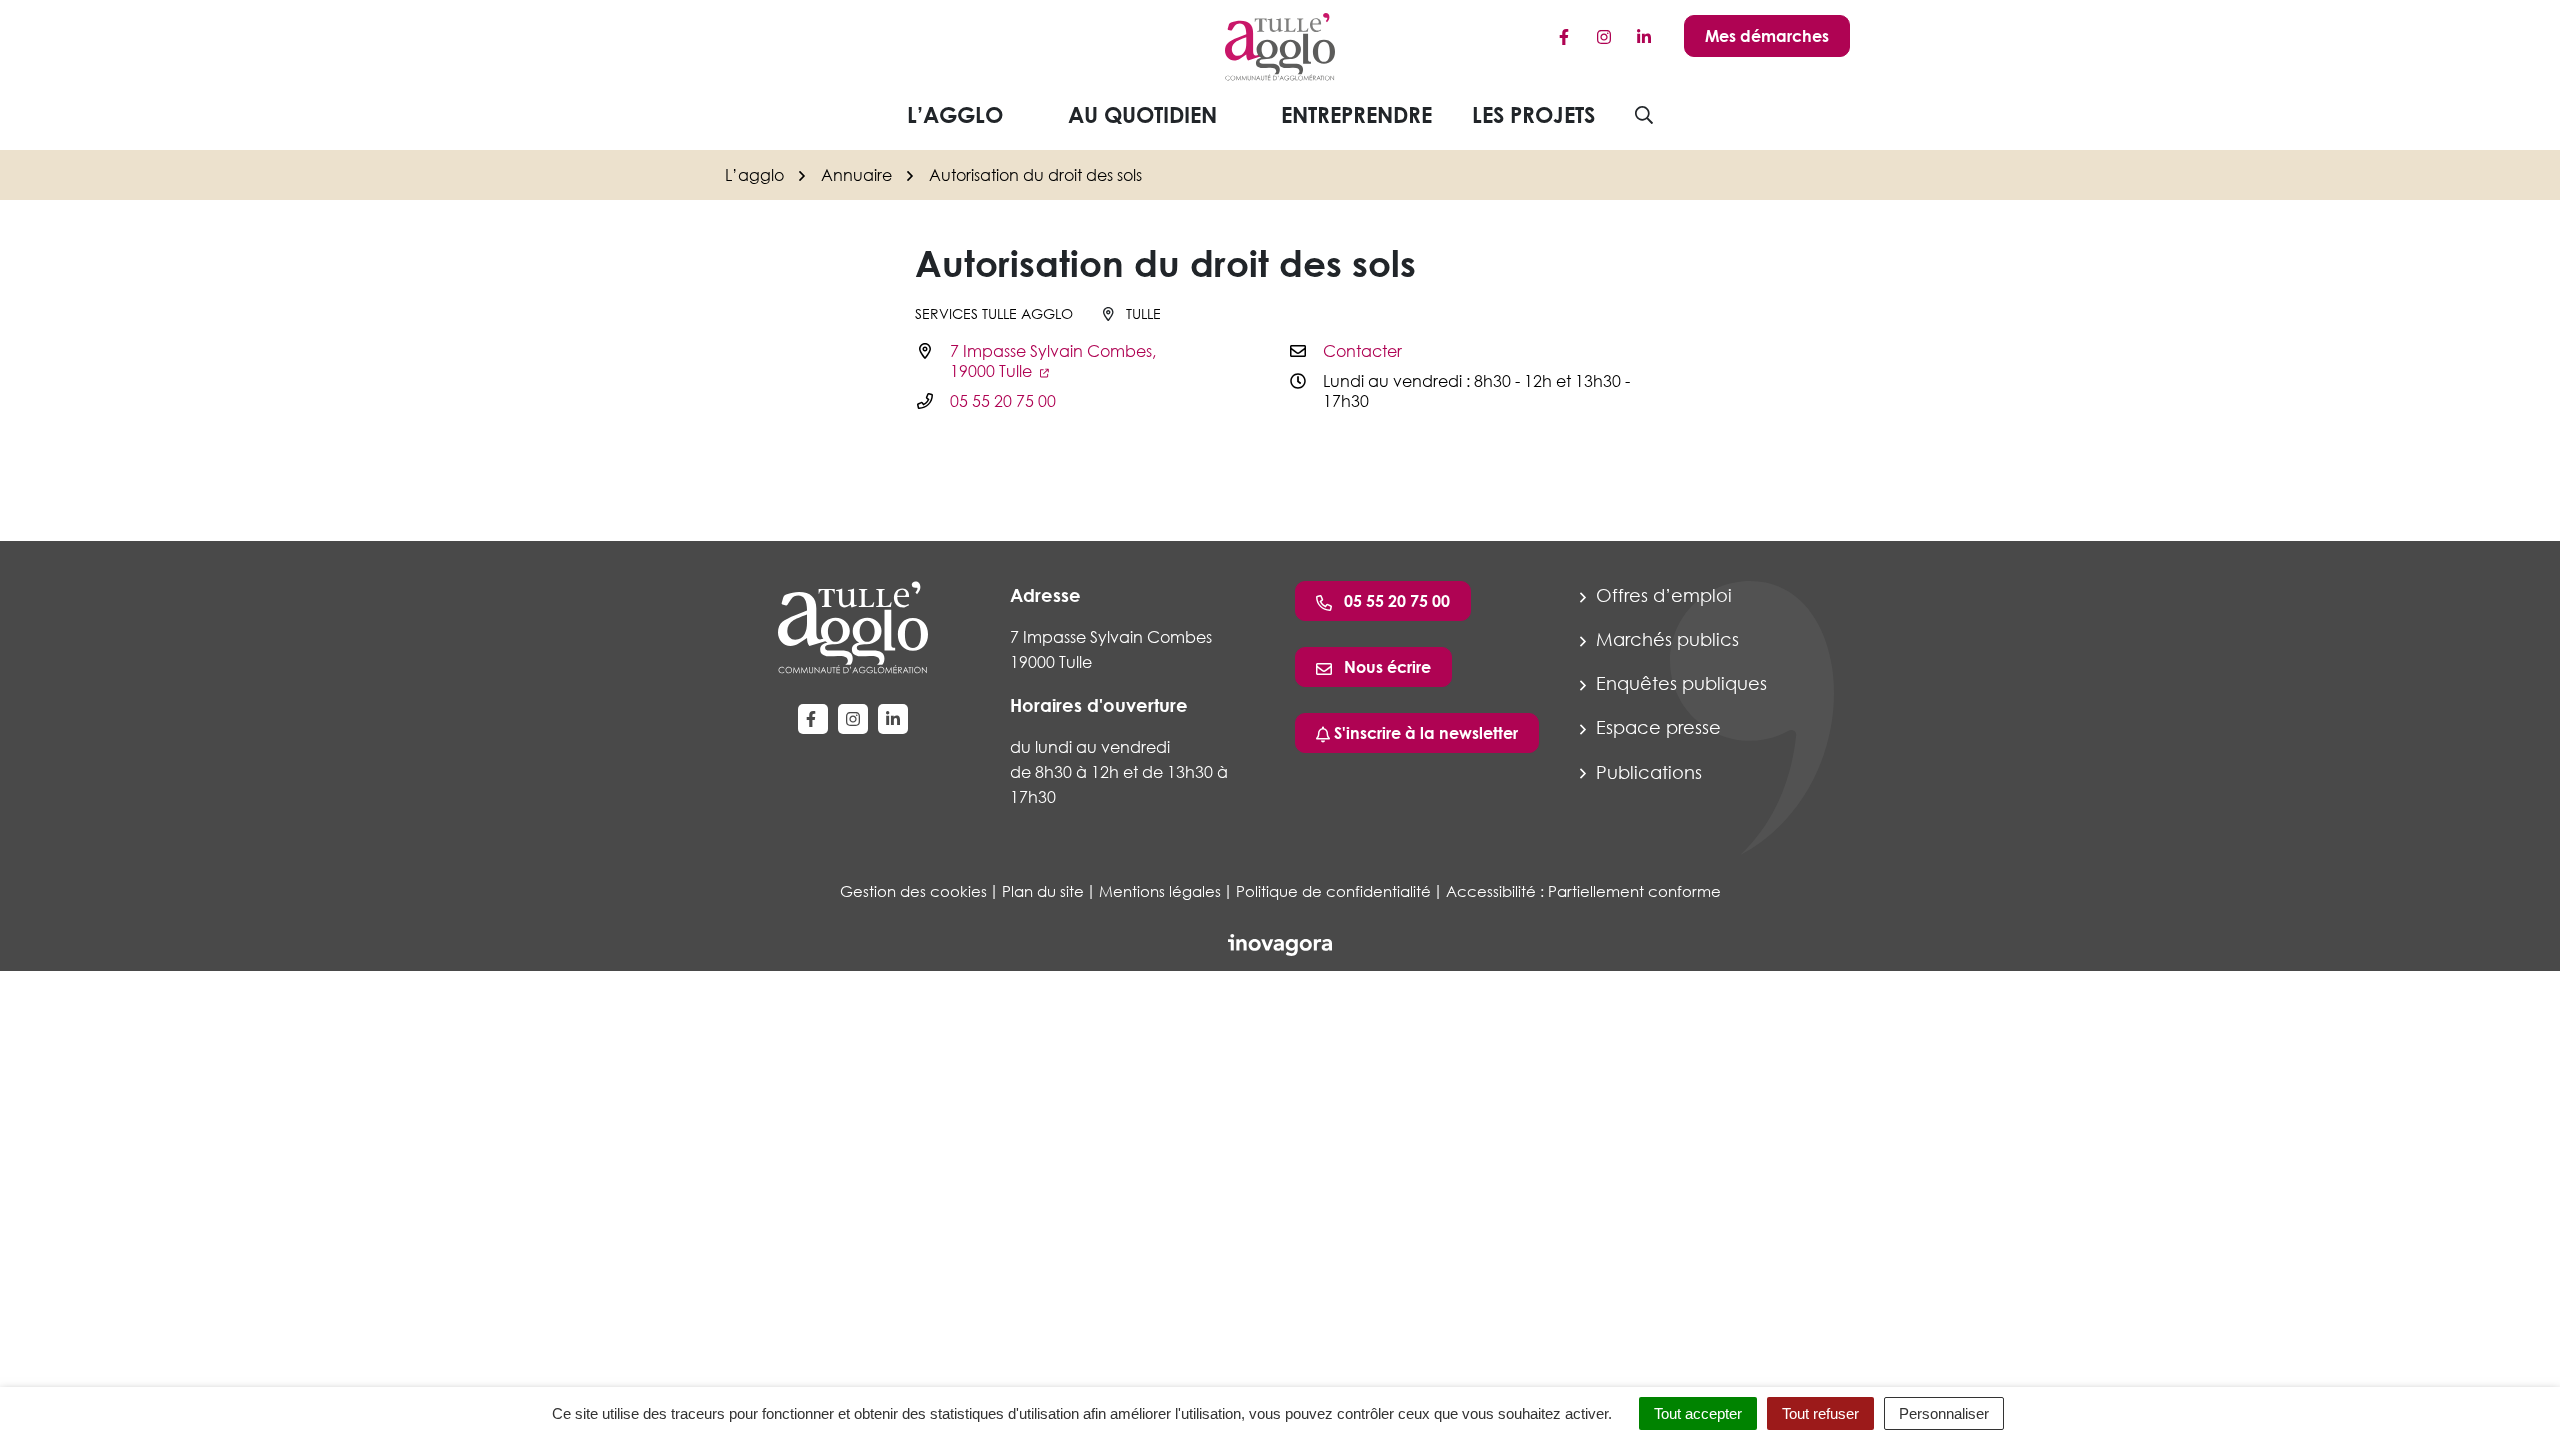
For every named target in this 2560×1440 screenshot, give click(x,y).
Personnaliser (1944, 1413)
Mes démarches (1767, 36)
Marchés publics (1665, 639)
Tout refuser (1820, 1413)
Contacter (1362, 351)
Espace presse (1656, 727)
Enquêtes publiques (1679, 683)
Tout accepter (1698, 1413)
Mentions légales (1160, 891)
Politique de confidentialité (1333, 891)
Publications (1646, 772)
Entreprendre (1356, 114)
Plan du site (1043, 891)
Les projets (1533, 114)
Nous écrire (1385, 667)
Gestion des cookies (913, 891)
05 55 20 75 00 (1003, 401)
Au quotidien (1142, 114)
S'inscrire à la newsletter (1424, 733)
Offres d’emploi (1661, 595)
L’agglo (955, 114)
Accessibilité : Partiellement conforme (1583, 891)
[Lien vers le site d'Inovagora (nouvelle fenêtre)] (1280, 943)
